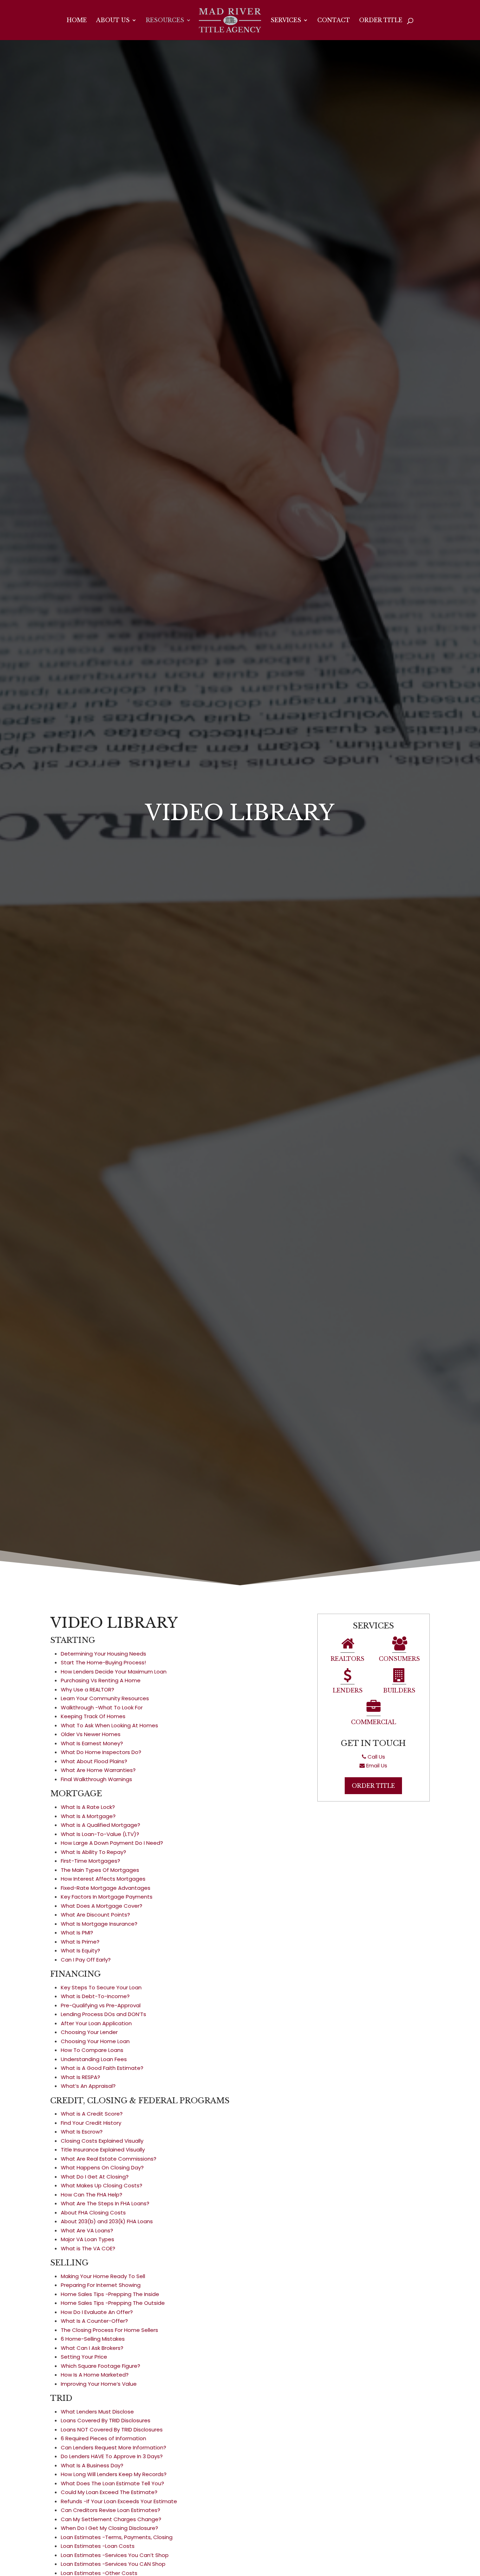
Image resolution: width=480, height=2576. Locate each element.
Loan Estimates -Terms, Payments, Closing (117, 2537)
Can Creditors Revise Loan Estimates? (111, 2510)
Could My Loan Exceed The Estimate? (109, 2492)
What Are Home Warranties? (98, 1770)
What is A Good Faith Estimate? (102, 2068)
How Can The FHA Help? (92, 2195)
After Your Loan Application (96, 2023)
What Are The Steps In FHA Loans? (105, 2203)
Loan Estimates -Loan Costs (98, 2546)
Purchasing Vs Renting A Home (101, 1680)
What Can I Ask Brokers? (92, 2348)
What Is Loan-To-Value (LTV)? (100, 1834)
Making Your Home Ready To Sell (103, 2276)
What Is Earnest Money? (92, 1743)
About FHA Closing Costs (93, 2212)
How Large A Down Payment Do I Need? (112, 1843)
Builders (399, 1690)
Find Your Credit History (91, 2123)
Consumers (399, 1659)
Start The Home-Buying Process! (103, 1662)
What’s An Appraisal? (88, 2086)
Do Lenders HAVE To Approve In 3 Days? (112, 2456)
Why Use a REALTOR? (87, 1689)
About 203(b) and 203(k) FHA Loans (107, 2221)
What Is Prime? (80, 1942)
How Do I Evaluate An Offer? (97, 2312)
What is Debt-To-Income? (95, 1996)
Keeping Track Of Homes (93, 1716)
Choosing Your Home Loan (95, 2041)
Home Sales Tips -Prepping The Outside (113, 2303)
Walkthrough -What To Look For (102, 1707)
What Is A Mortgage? (88, 1816)
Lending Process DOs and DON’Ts (103, 2014)
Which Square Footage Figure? (100, 2366)
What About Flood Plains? (94, 1761)
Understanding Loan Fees (94, 2059)
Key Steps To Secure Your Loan (101, 1987)
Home (77, 21)
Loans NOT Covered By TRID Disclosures (112, 2430)
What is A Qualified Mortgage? (100, 1825)
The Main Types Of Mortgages (100, 1870)
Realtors (348, 1659)
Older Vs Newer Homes (91, 1734)
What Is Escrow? (82, 2132)
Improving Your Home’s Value (99, 2384)
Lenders (348, 1690)
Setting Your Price (84, 2357)
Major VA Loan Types (87, 2239)
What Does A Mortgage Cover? (102, 1906)
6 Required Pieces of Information (103, 2438)
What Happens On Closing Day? (102, 2167)
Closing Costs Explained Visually (102, 2141)
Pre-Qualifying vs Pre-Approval (101, 2005)
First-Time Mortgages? (90, 1861)
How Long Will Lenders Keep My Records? (114, 2474)
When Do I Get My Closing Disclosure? (109, 2528)
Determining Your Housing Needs (103, 1654)
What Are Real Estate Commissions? (109, 2159)
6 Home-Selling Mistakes (93, 2339)
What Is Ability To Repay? (93, 1852)
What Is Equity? (80, 1950)
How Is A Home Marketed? (95, 2375)
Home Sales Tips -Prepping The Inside (110, 2294)
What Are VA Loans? (87, 2230)
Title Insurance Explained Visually (103, 2150)
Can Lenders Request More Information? (113, 2447)
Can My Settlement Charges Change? (111, 2519)
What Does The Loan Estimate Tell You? (112, 2483)
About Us (113, 21)
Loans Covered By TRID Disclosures (106, 2420)
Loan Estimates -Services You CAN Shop (113, 2564)
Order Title (381, 21)
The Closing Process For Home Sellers (109, 2330)
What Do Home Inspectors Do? (101, 1752)
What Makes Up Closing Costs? (102, 2185)
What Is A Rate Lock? (88, 1807)
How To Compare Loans (92, 2050)
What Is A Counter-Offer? (94, 2321)
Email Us (376, 1765)
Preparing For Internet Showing (101, 2285)
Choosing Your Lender (89, 2032)
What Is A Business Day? (92, 2465)
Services (286, 21)
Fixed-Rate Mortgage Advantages (106, 1888)
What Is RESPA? (80, 2077)
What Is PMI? (77, 1933)
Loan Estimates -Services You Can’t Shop (115, 2555)
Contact (334, 21)
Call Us (376, 1757)
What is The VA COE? (88, 2248)
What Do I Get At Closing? (95, 2177)
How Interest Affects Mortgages (103, 1879)
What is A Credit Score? (92, 2114)
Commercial (374, 1722)
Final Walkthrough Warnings (96, 1779)
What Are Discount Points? (95, 1915)
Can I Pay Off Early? (86, 1960)
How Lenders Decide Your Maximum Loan (114, 1672)
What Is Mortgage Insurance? (99, 1924)
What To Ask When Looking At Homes (109, 1725)
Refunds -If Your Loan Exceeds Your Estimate (119, 2501)
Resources (165, 21)
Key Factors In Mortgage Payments (107, 1897)
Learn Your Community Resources (105, 1698)
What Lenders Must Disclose (97, 2412)
